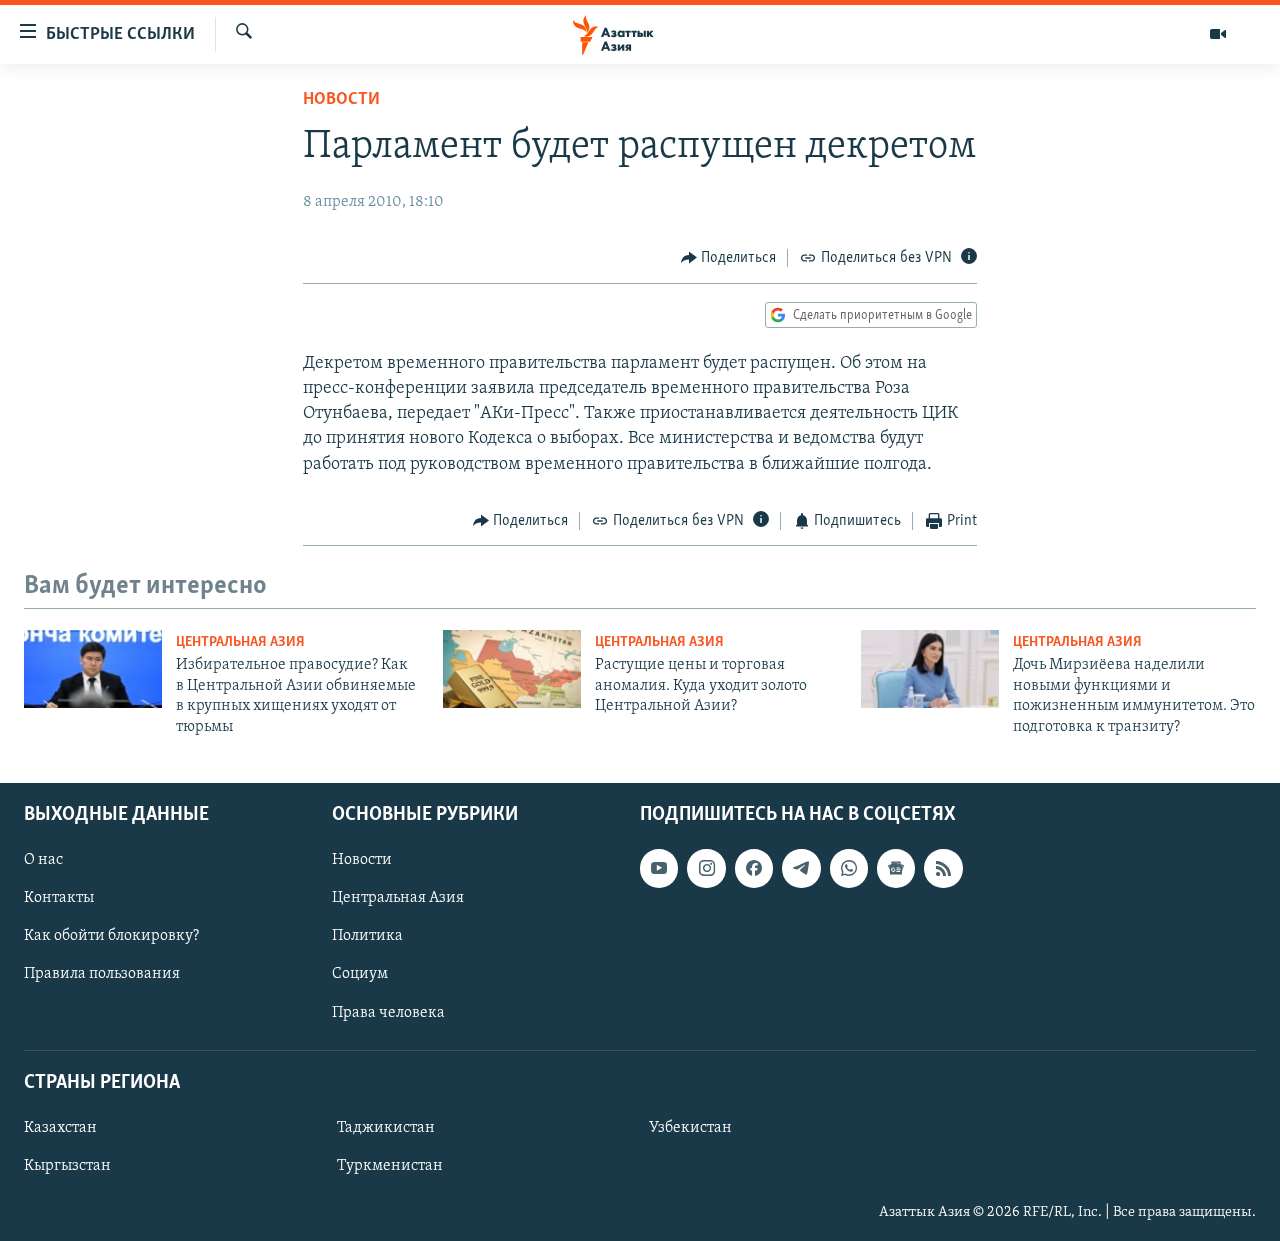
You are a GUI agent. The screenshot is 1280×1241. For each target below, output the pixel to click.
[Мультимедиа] (1218, 34)
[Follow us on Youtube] (659, 868)
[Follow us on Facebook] (754, 868)
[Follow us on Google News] (896, 868)
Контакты (59, 898)
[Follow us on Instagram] (706, 868)
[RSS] (943, 868)
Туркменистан (390, 1166)
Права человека (388, 1013)
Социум (360, 974)
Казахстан (60, 1128)
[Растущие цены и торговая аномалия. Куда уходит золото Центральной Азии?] (512, 669)
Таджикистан (386, 1128)
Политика (367, 936)
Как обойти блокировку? (111, 936)
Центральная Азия (240, 642)
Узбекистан (690, 1128)
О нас (43, 860)
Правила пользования (102, 974)
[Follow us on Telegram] (801, 868)
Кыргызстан (67, 1166)
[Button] (729, 258)
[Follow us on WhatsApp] (849, 868)
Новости (341, 100)
